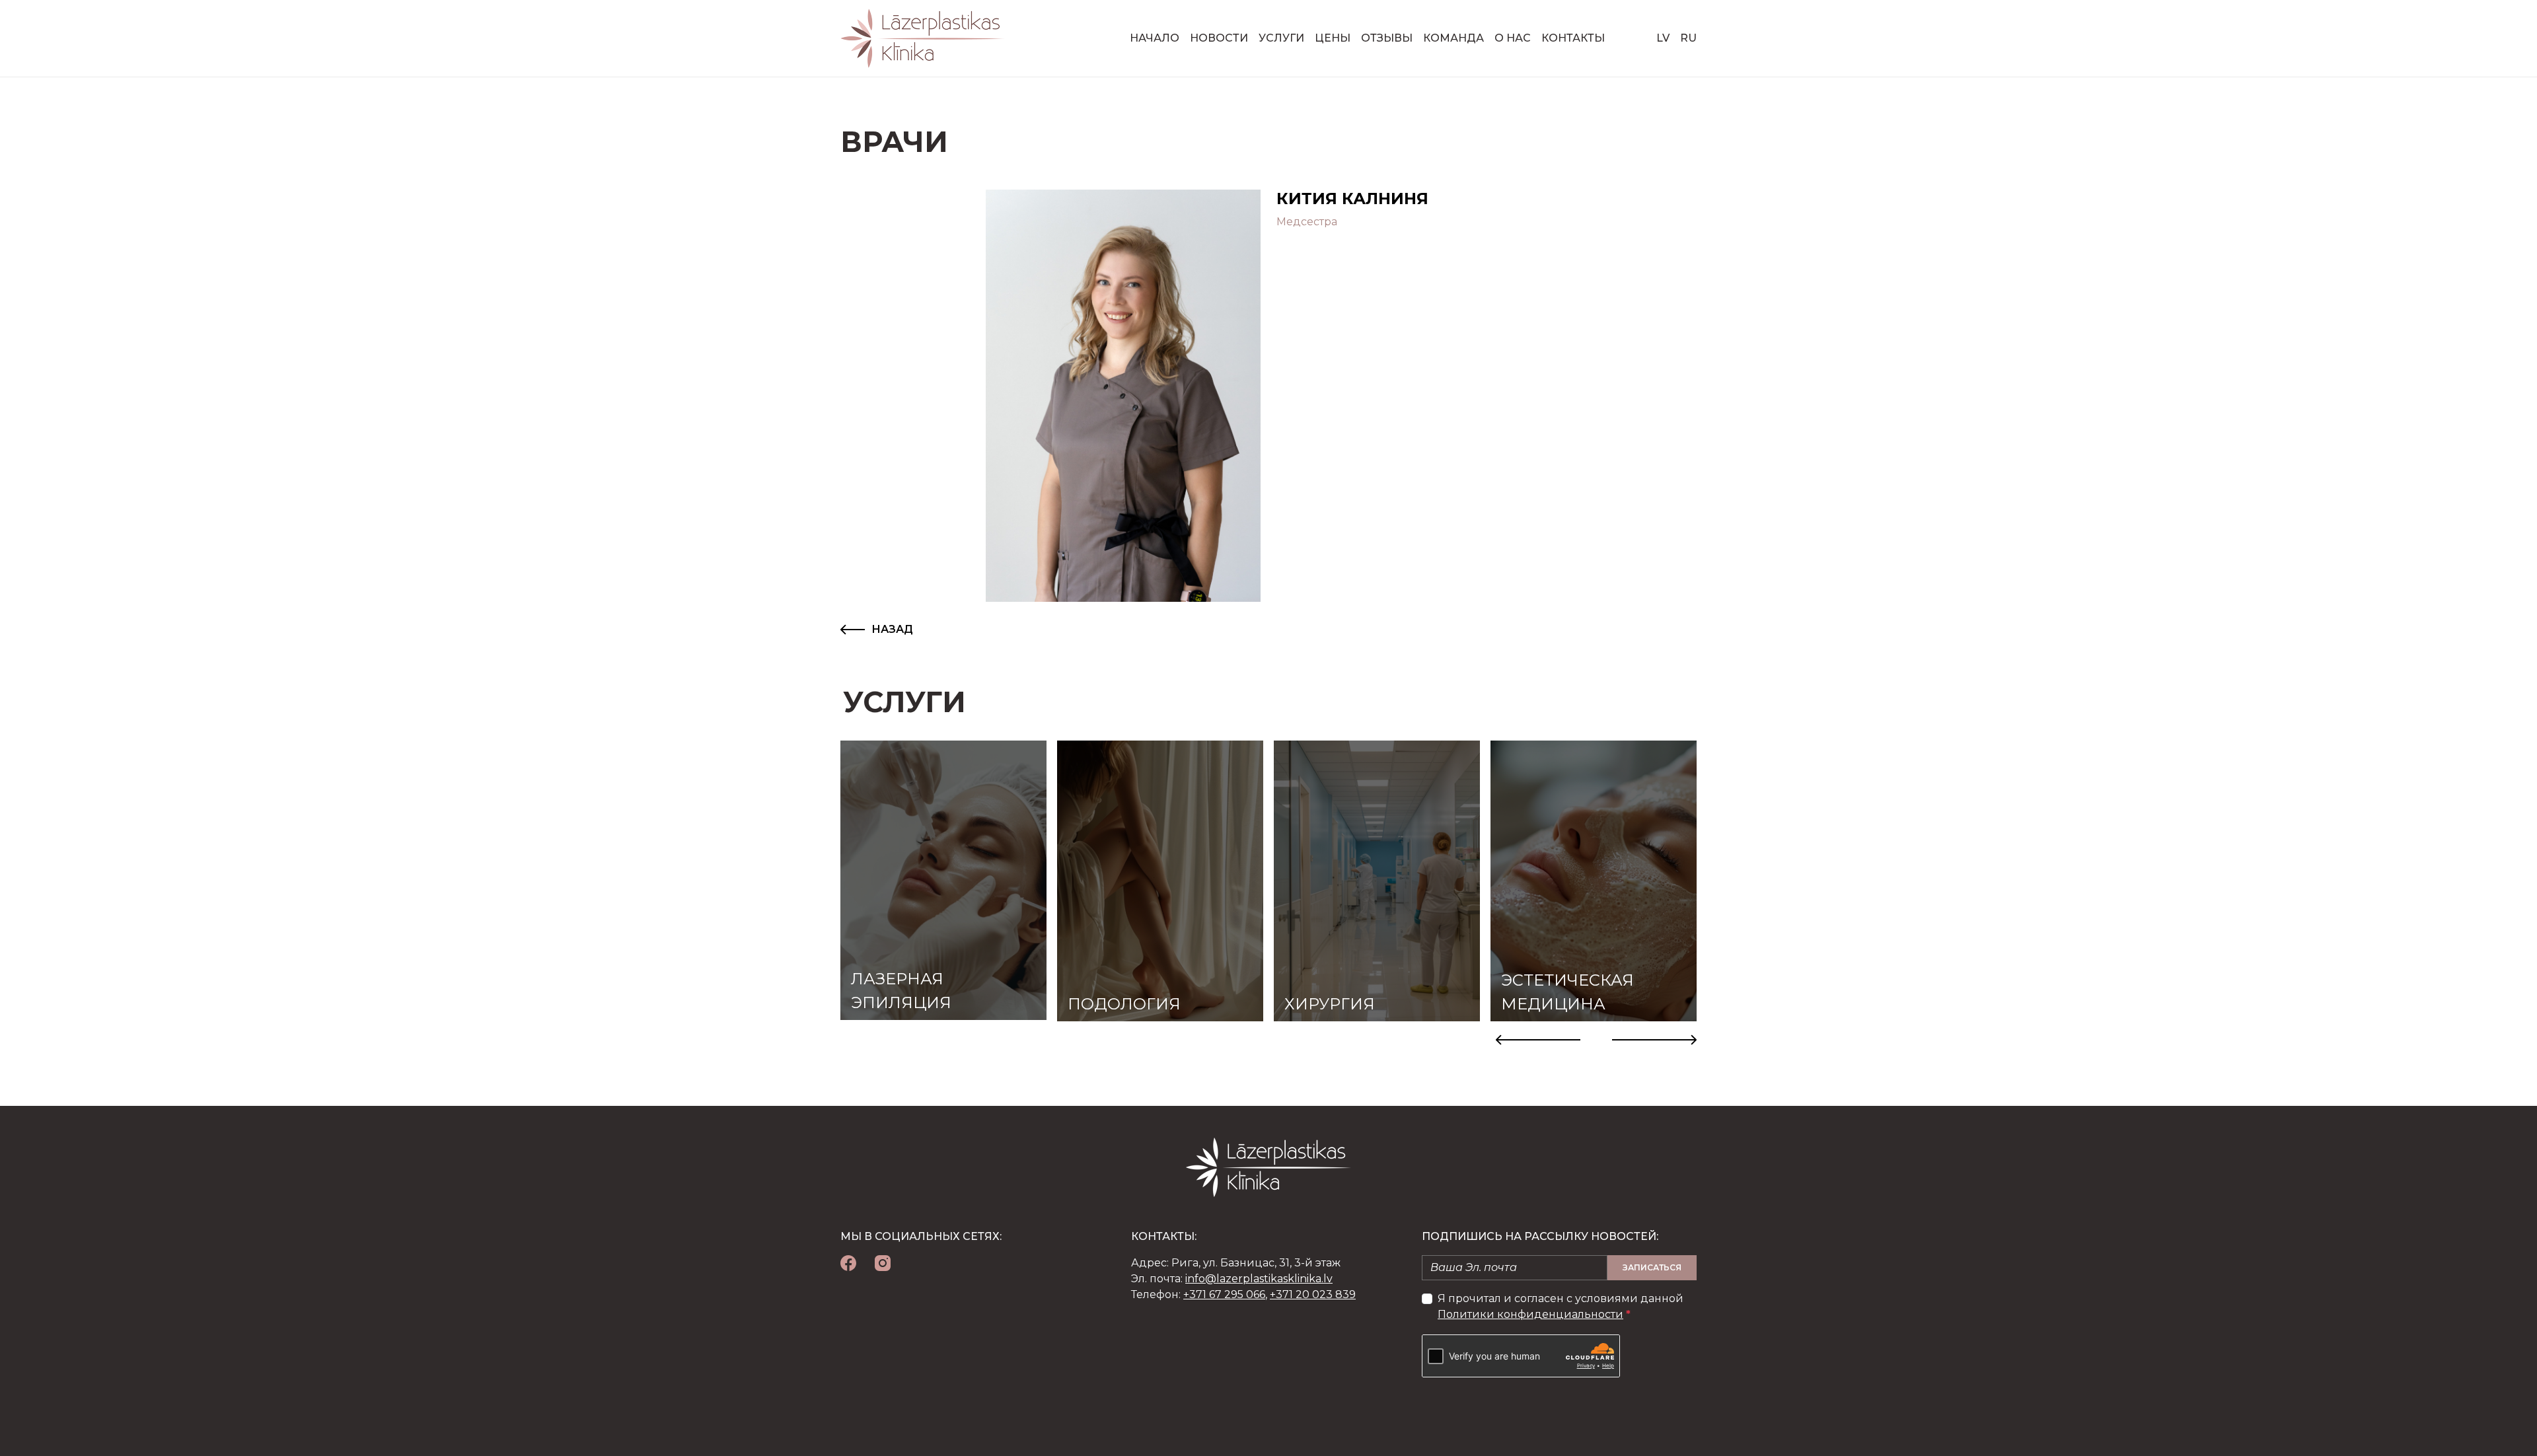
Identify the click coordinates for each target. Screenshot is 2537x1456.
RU (1688, 38)
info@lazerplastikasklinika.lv (1259, 1279)
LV (1663, 38)
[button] (1538, 1040)
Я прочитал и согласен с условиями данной (1561, 1306)
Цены (1333, 38)
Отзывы (1387, 38)
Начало (1155, 38)
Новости (1219, 38)
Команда (1453, 38)
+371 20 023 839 (1313, 1294)
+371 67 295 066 (1224, 1294)
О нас (1513, 38)
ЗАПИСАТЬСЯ (1652, 1267)
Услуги (1281, 38)
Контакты (1573, 38)
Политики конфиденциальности (1530, 1314)
